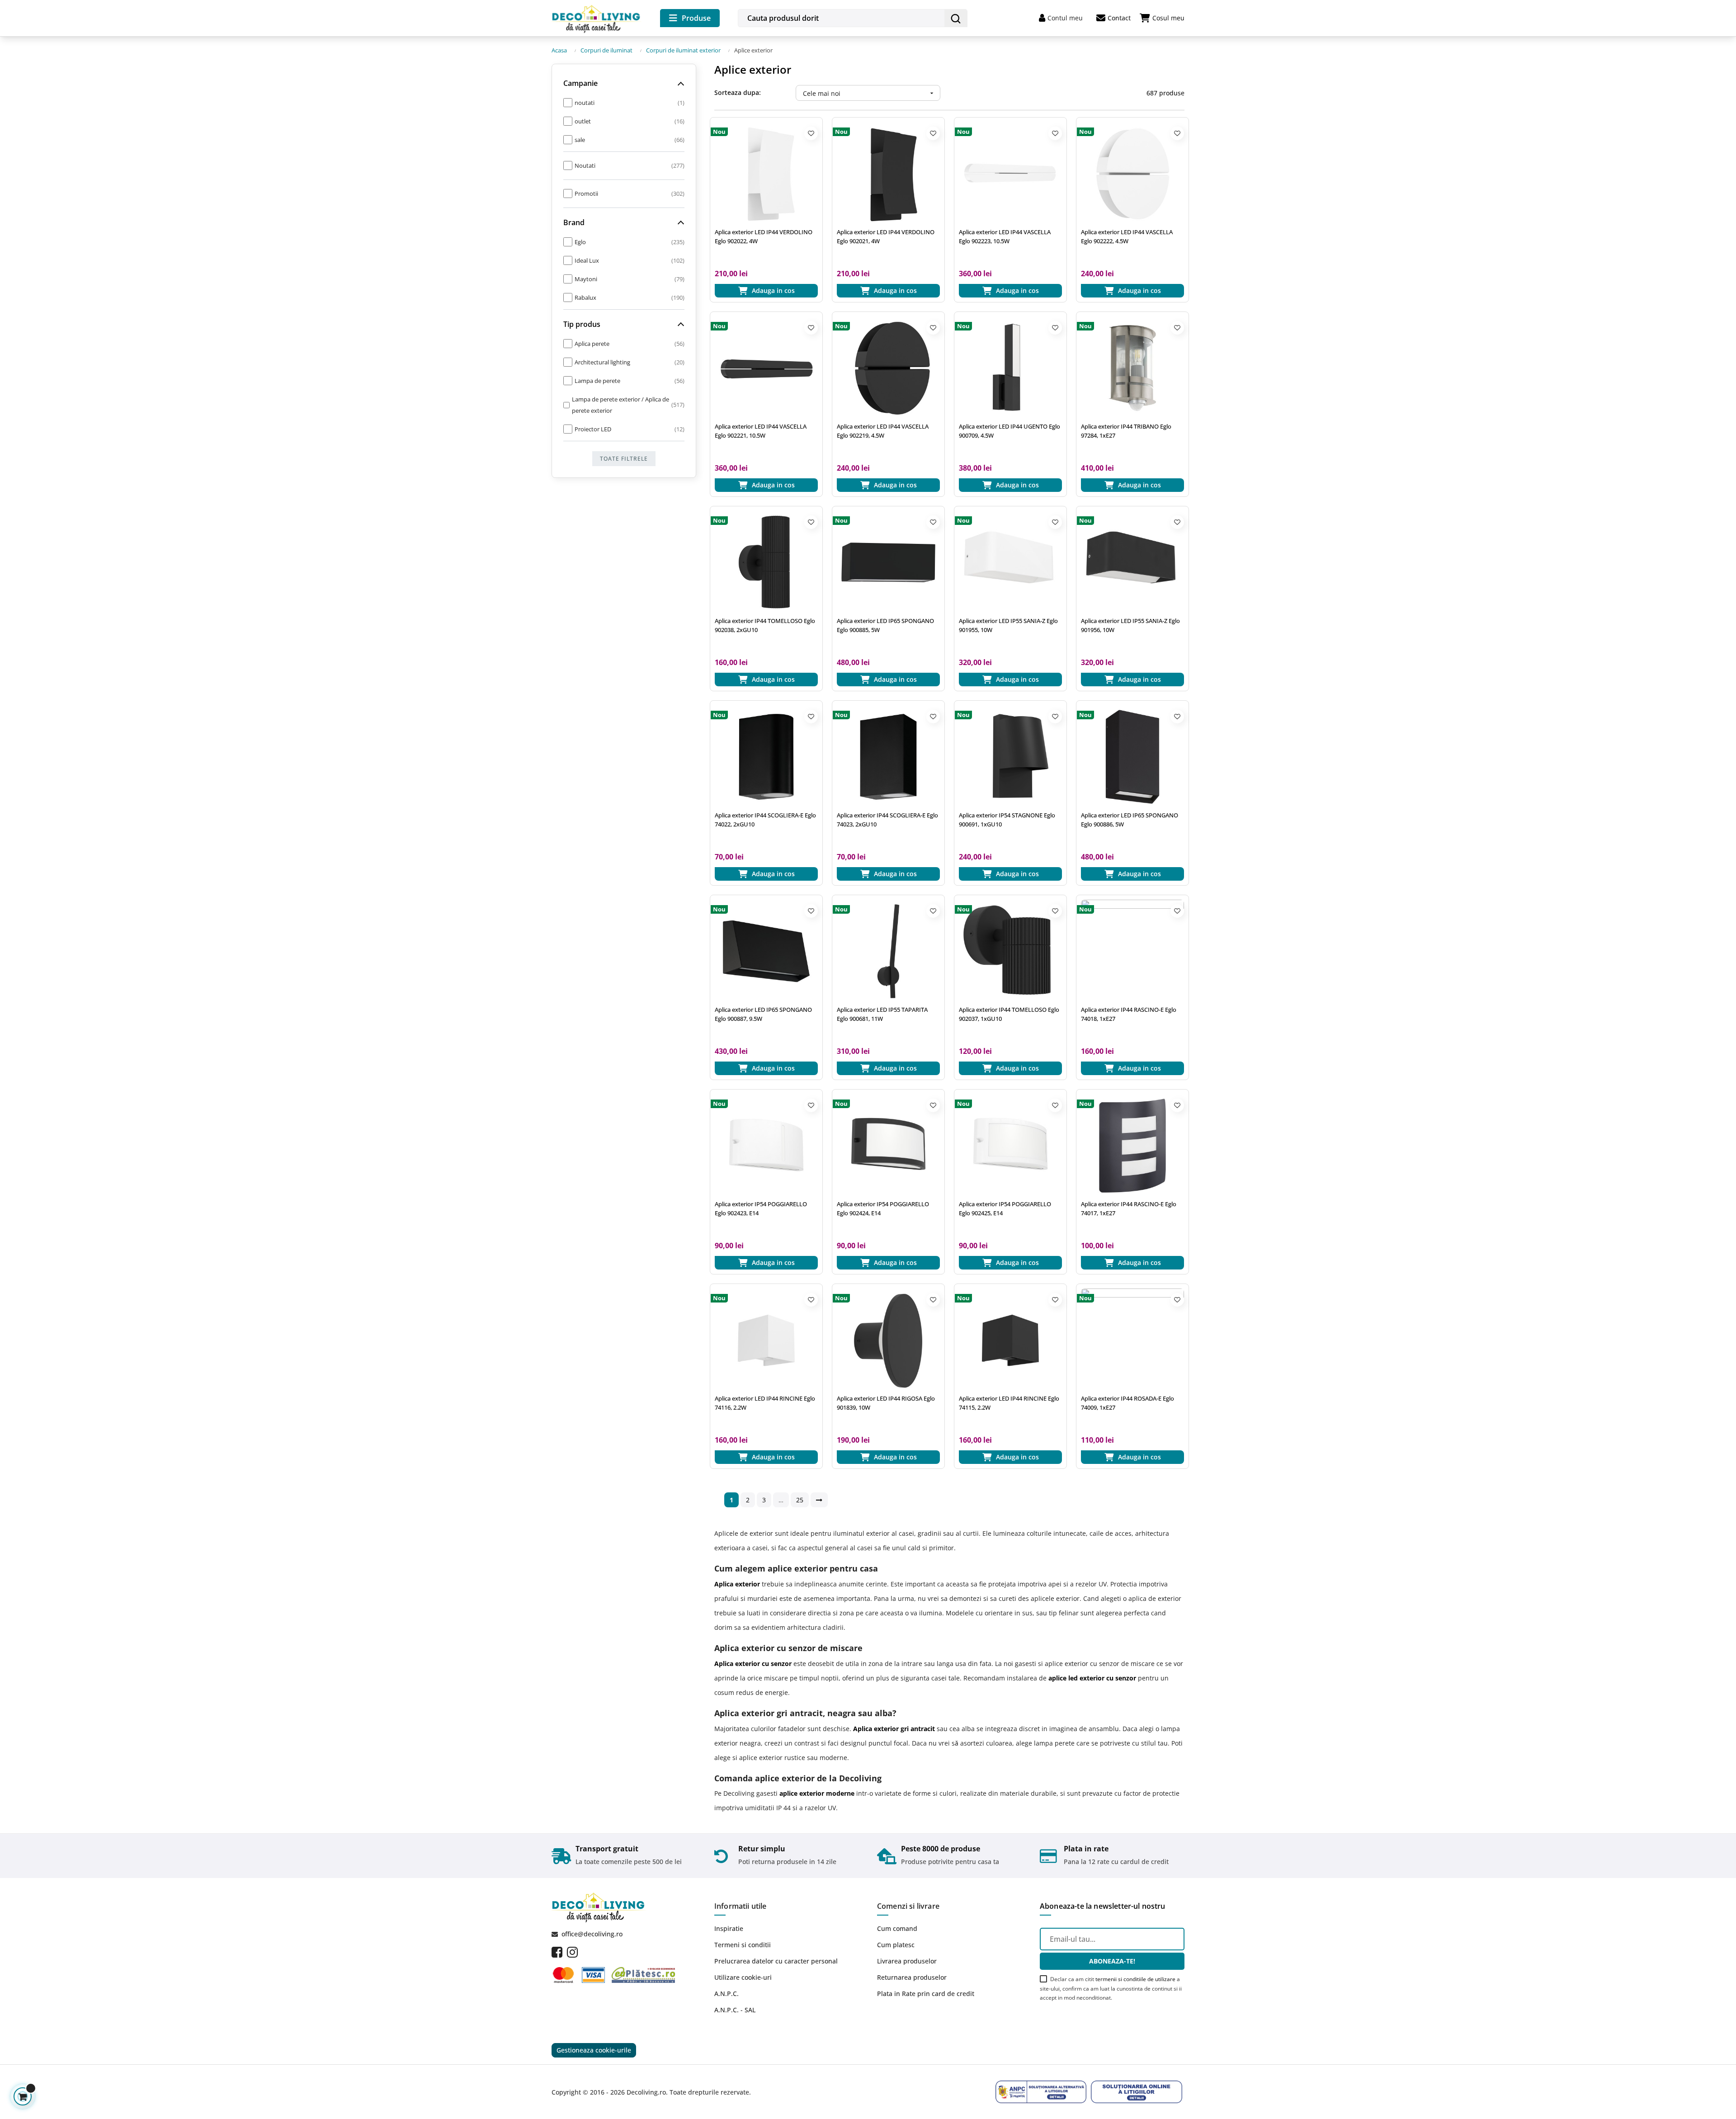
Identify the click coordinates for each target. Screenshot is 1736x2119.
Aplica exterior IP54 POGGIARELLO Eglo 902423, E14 (761, 1208)
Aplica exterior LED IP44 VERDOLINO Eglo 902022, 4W (764, 236)
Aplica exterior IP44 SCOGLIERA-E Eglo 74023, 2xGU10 (887, 820)
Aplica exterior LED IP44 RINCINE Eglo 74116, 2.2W (765, 1403)
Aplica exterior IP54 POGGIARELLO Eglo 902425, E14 (1005, 1208)
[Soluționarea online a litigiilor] (1137, 2092)
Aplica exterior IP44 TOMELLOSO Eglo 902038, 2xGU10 (765, 625)
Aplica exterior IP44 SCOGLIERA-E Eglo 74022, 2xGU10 (765, 820)
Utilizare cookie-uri (743, 1977)
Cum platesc (896, 1945)
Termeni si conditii (743, 1945)
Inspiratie (729, 1928)
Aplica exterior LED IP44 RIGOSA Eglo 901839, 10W (886, 1403)
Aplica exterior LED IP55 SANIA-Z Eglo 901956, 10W (1130, 625)
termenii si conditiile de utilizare (1135, 1979)
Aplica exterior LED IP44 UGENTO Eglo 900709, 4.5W (1010, 431)
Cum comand (897, 1928)
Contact (1119, 18)
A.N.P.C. (726, 1994)
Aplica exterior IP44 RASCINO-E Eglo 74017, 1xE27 (1129, 1208)
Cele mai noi (869, 93)
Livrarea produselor (907, 1961)
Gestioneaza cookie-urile (594, 2050)
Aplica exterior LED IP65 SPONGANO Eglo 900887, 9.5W (763, 1014)
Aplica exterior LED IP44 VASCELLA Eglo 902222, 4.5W (1127, 236)
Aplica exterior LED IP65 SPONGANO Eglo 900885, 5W (885, 625)
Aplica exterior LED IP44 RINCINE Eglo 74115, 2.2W (1009, 1403)
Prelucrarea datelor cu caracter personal (776, 1961)
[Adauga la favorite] (811, 133)
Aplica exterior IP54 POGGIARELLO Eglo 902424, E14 (883, 1208)
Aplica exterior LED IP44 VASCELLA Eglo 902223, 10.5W (1005, 236)
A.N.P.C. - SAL (735, 2010)
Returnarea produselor (912, 1977)
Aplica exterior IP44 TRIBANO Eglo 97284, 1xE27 (1126, 431)
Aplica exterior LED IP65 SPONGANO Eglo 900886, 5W (1130, 820)
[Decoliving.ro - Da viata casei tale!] (597, 17)
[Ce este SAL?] (1041, 2092)
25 (800, 1500)
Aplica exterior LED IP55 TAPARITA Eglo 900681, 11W (882, 1014)
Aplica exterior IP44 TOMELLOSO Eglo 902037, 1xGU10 (1009, 1014)
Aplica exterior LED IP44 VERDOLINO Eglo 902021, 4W (886, 236)
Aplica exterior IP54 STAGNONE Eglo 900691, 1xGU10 (1007, 820)
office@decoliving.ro (592, 1934)
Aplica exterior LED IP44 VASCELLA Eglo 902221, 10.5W (761, 431)
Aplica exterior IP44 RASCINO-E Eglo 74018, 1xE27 (1129, 1014)
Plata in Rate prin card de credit (926, 1994)
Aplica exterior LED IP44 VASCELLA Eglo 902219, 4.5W (883, 431)
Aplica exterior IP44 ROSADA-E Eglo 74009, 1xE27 (1127, 1403)
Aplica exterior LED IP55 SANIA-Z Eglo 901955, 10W (1008, 625)
